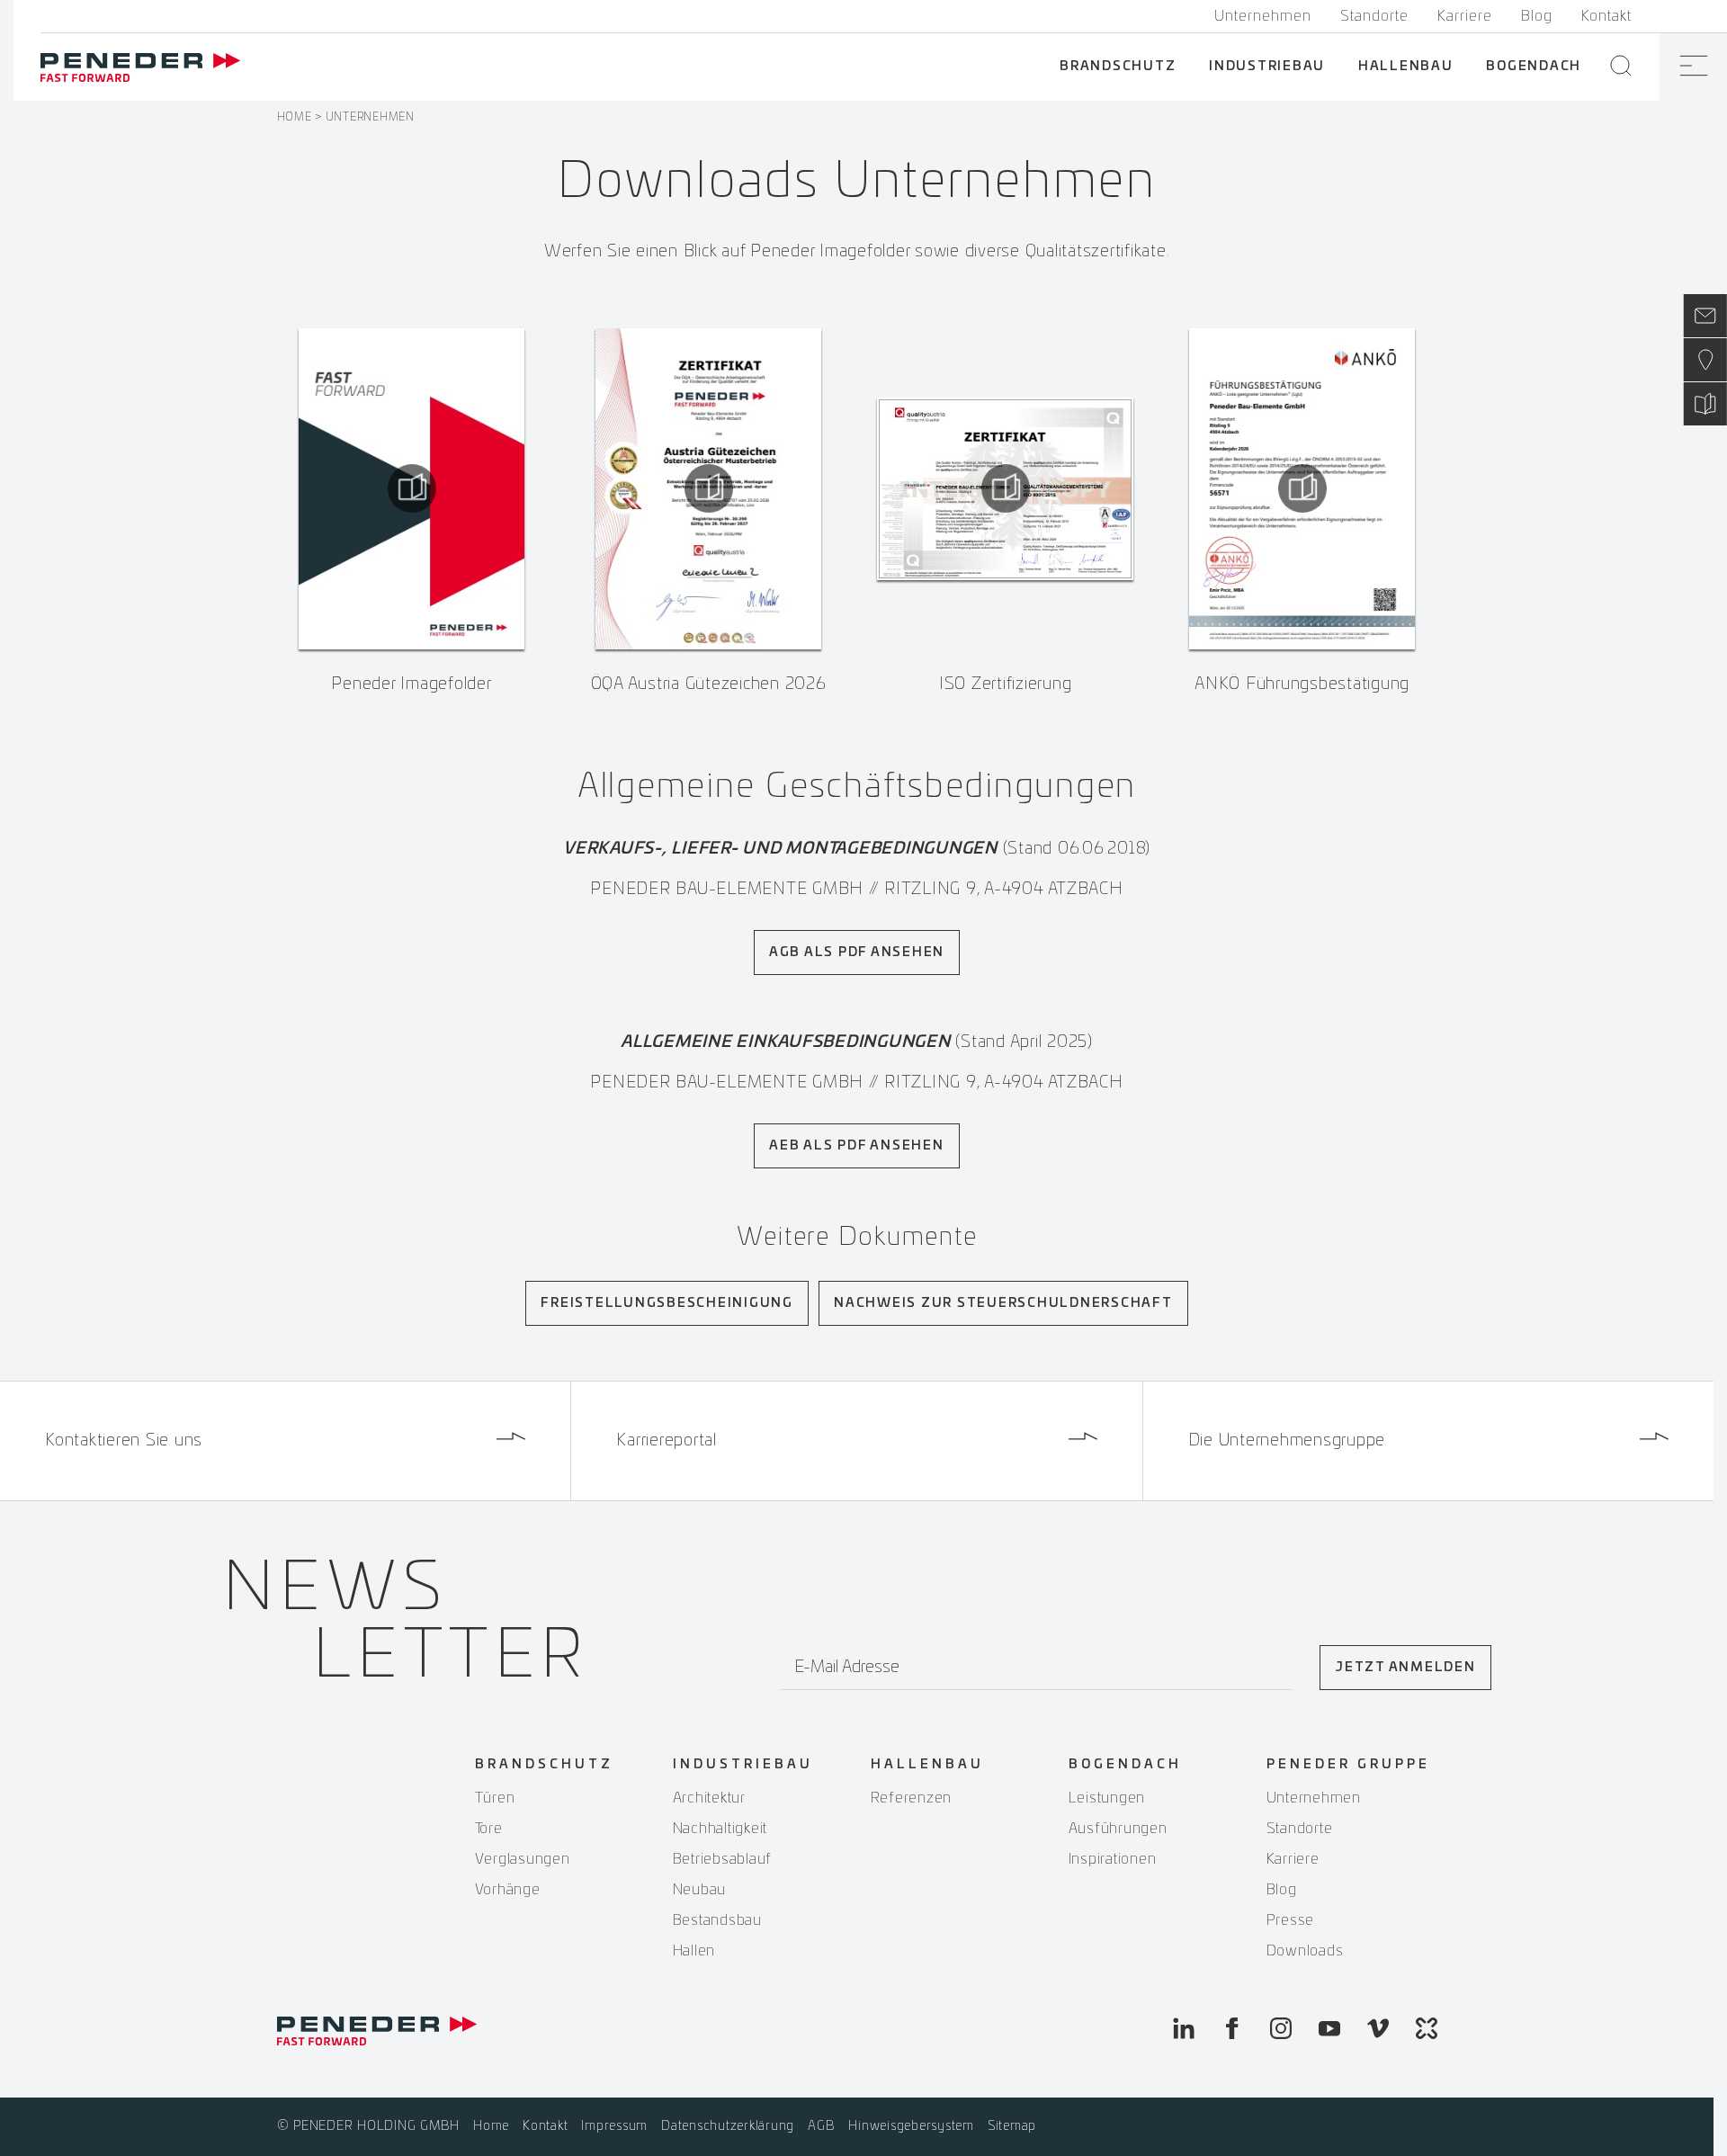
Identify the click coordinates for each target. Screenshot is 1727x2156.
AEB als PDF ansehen (856, 1146)
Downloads (1305, 1951)
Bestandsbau (717, 1920)
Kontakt (1606, 16)
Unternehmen (1263, 16)
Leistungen (1107, 1798)
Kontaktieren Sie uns (124, 1441)
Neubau (700, 1890)
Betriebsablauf (723, 1859)
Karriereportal (667, 1441)
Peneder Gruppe (1348, 1765)
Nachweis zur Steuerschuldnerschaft (1003, 1303)
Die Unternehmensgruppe (1287, 1441)
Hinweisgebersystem (911, 2126)
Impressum (614, 2126)
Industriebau (1267, 67)
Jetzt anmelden (1405, 1668)
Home (295, 117)
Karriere (1465, 16)
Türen (495, 1798)
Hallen (694, 1951)
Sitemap (1012, 2126)
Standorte (1374, 16)
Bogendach (1534, 67)
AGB (821, 2126)
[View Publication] (412, 488)
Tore (489, 1829)
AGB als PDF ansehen (857, 953)
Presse (1291, 1920)
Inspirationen (1113, 1859)
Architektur (709, 1798)
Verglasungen (523, 1859)
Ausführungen (1118, 1829)
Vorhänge (508, 1890)
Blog (1537, 16)
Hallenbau (1406, 67)
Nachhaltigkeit (720, 1829)
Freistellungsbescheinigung (667, 1303)
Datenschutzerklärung (728, 2126)
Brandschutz (1118, 67)
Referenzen (912, 1798)
